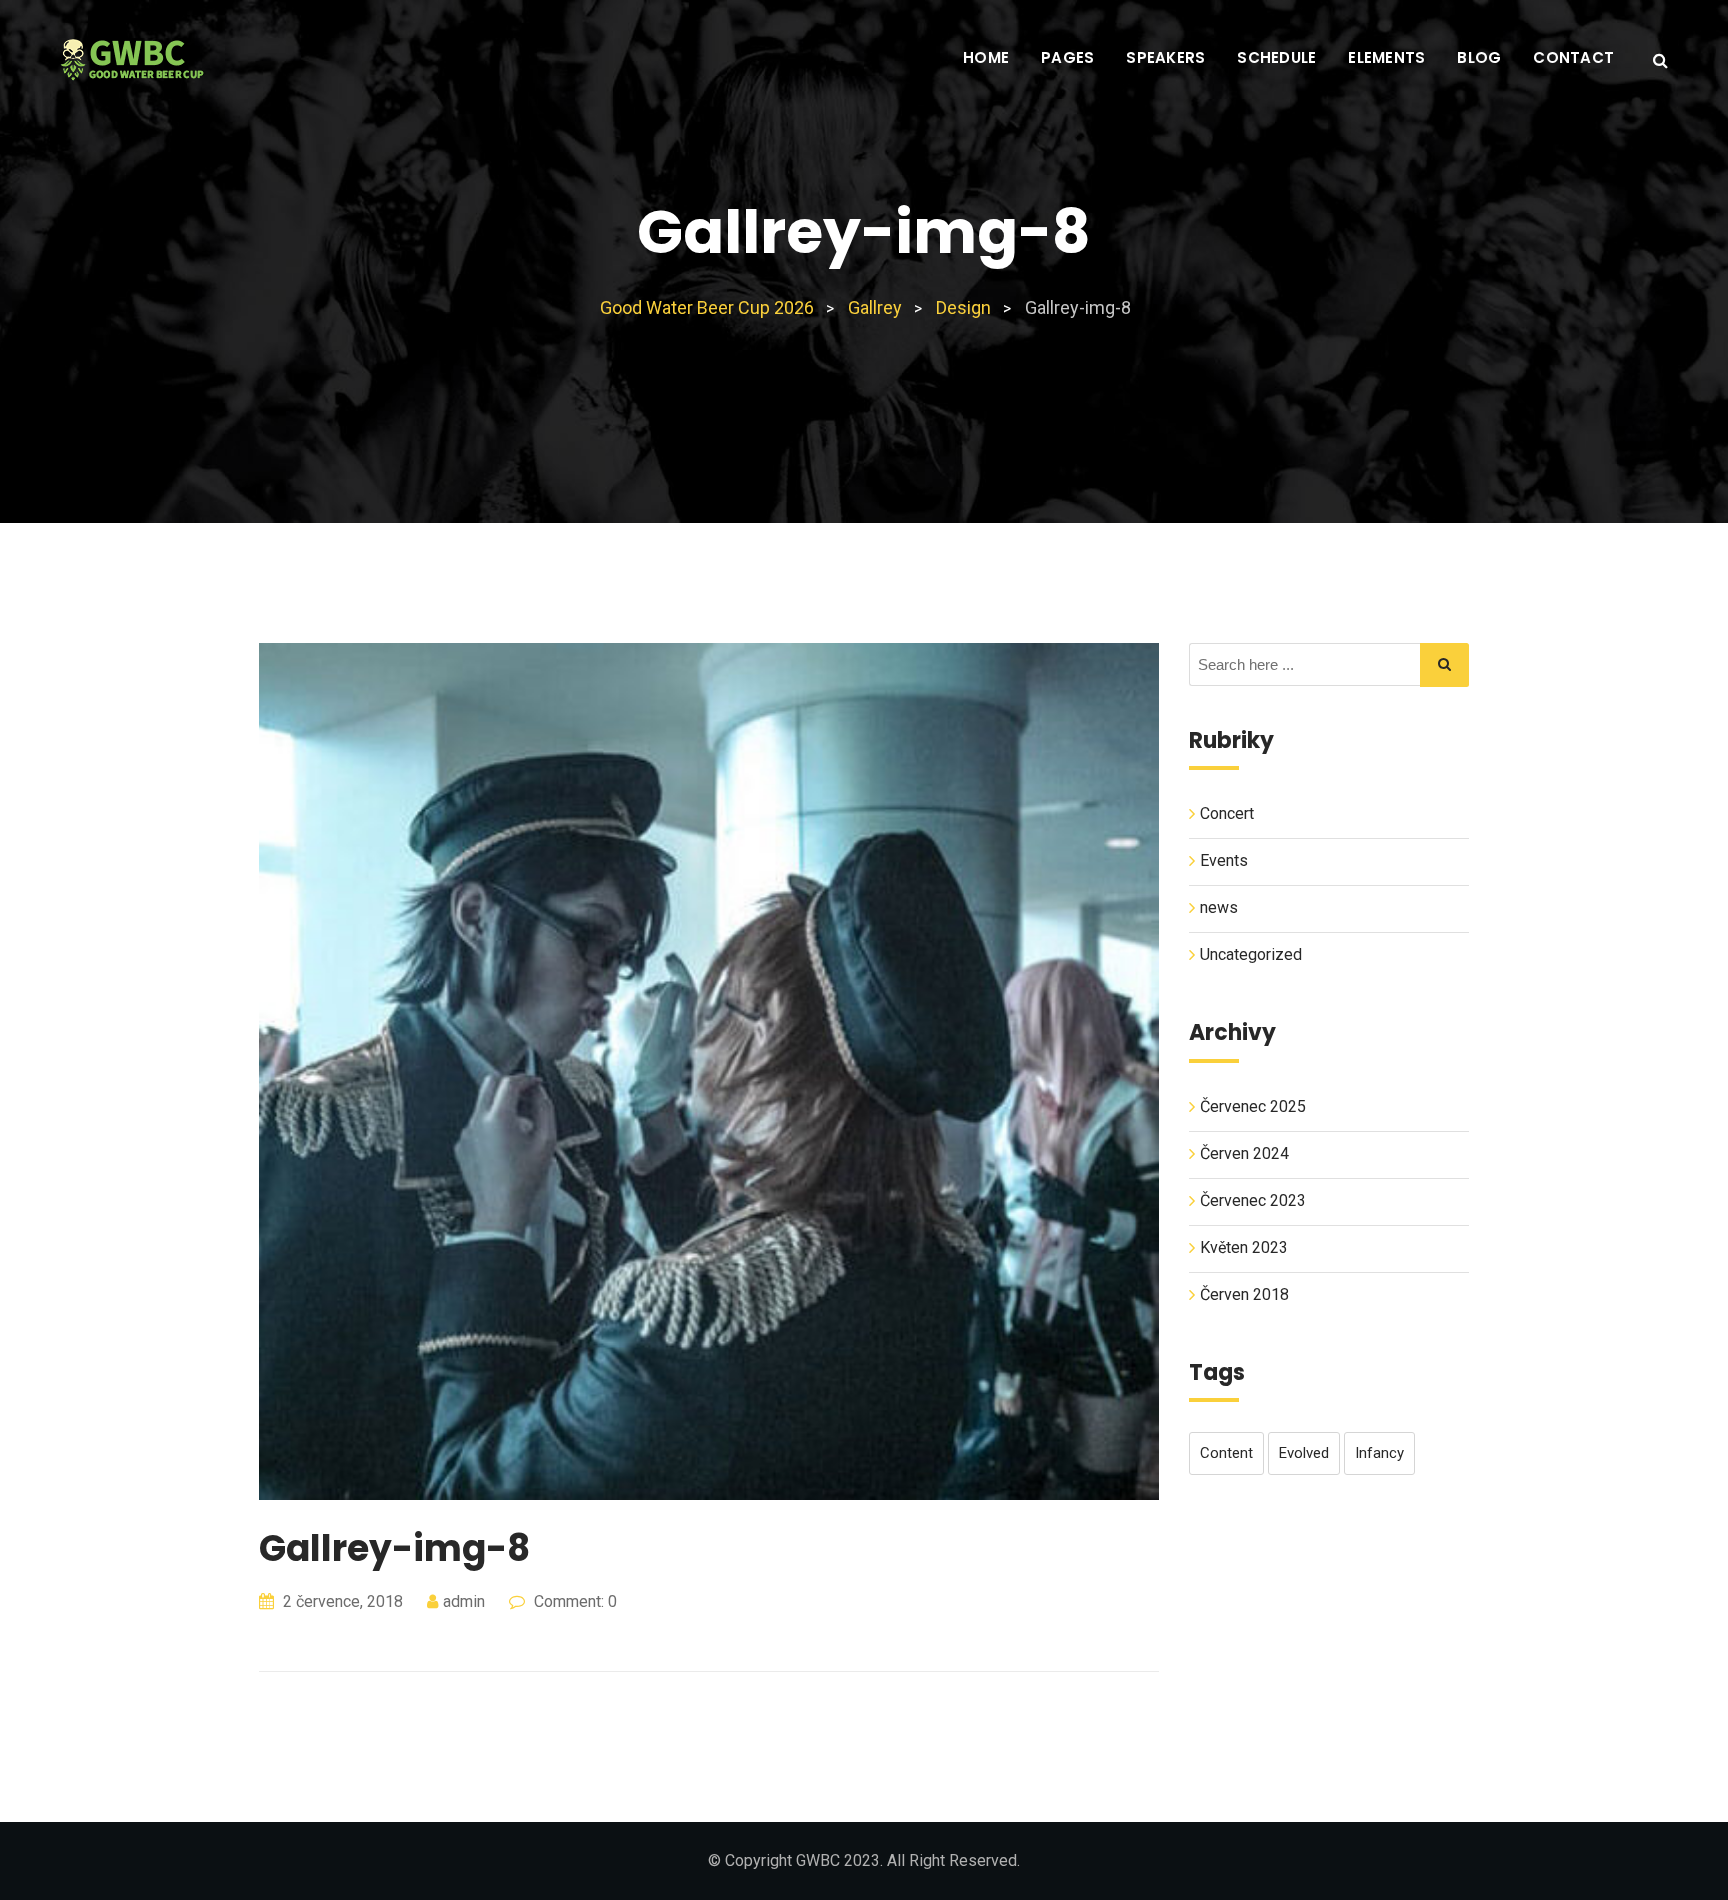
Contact (1573, 57)
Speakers (1165, 57)
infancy (1379, 1453)
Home (986, 57)
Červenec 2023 (1253, 1200)
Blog (1479, 57)
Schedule (1276, 57)
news (1219, 907)
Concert (1227, 813)
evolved (1304, 1453)
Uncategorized (1251, 954)
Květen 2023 (1244, 1247)
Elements (1386, 57)
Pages (1067, 57)
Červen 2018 (1244, 1294)
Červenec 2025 (1253, 1106)
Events (1224, 860)
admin (464, 1601)
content (1226, 1453)
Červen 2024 (1244, 1153)
